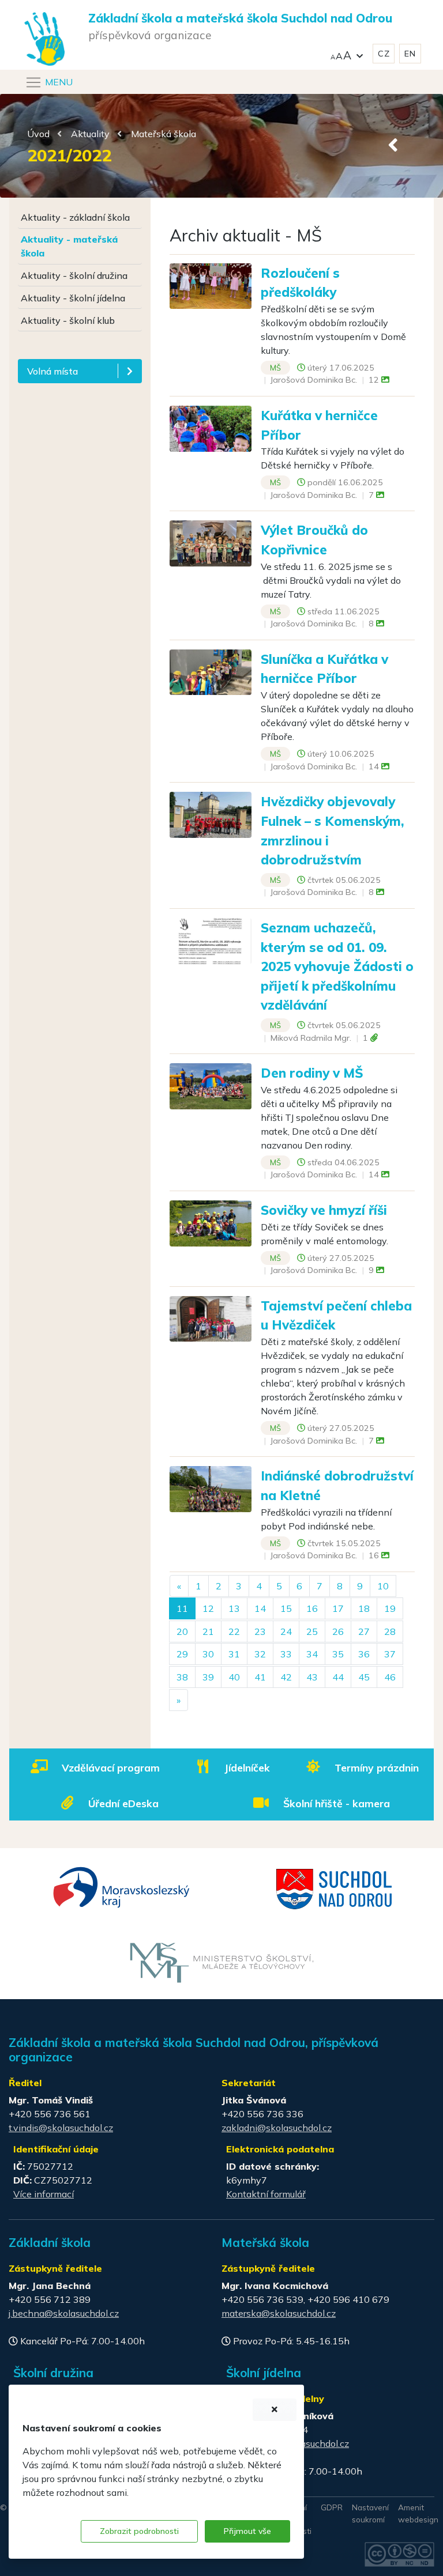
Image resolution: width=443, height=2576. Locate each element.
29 (182, 1654)
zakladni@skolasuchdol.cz (277, 2128)
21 (208, 1631)
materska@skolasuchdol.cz (279, 2313)
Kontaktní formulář (266, 2194)
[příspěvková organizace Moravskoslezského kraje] (122, 1886)
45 (364, 1677)
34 (312, 1654)
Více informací (44, 2194)
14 (260, 1608)
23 (260, 1631)
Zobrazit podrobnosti (139, 2531)
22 (234, 1631)
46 (390, 1677)
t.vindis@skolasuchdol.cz (61, 2128)
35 (338, 1654)
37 (390, 1654)
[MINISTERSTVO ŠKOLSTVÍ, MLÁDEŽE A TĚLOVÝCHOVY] (222, 1962)
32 (260, 1654)
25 (312, 1631)
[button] (347, 54)
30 (208, 1654)
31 (234, 1654)
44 (338, 1677)
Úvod (38, 134)
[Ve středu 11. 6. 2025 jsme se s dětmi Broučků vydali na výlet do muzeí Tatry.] (211, 542)
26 (338, 1631)
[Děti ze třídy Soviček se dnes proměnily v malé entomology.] (211, 1222)
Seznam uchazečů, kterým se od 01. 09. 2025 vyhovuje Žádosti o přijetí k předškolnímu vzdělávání (337, 966)
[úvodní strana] (44, 16)
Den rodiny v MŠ (312, 1073)
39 (208, 1677)
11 (182, 1608)
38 (182, 1677)
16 (312, 1608)
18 (364, 1608)
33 (286, 1654)
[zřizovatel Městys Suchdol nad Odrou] (335, 1888)
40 (234, 1677)
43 (312, 1677)
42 (286, 1677)
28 (390, 1631)
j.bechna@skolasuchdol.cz (64, 2313)
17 (338, 1608)
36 (364, 1654)
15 (286, 1608)
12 (208, 1608)
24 (286, 1631)
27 (364, 1631)
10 (383, 1586)
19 (390, 1608)
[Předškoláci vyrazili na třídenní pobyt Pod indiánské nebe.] (211, 1488)
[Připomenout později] (275, 2410)
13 (234, 1608)
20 (182, 1631)
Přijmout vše (247, 2531)
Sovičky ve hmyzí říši (324, 1210)
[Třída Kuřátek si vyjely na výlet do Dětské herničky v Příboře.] (211, 428)
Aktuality (90, 134)
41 (260, 1677)
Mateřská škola (164, 134)
